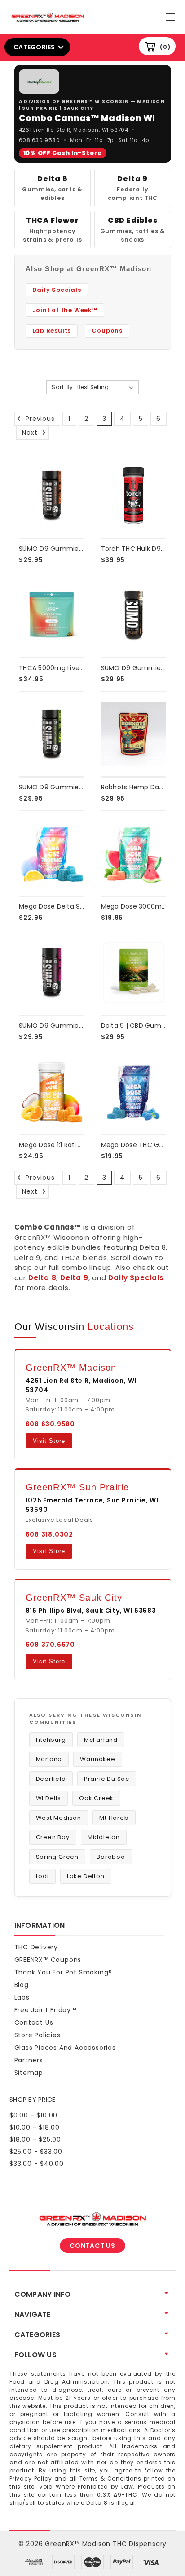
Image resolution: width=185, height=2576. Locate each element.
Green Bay (53, 1837)
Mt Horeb (114, 1818)
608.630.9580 (40, 141)
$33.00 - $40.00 (37, 2164)
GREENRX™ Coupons (48, 1960)
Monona (49, 1759)
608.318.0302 (50, 1534)
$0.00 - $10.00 (33, 2115)
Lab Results (52, 331)
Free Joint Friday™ (45, 2010)
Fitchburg (51, 1740)
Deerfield (51, 1779)
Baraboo (111, 1857)
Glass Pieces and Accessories (65, 2048)
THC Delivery (36, 1947)
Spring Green (57, 1857)
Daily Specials (136, 1278)
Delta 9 (74, 1278)
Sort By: (63, 387)
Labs (22, 1997)
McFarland (101, 1740)
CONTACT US (92, 2246)
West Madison (59, 1818)
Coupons (107, 331)
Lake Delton (86, 1876)
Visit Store (49, 1441)
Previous (39, 419)
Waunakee (97, 1759)
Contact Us (34, 2022)
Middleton (104, 1837)
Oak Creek (96, 1798)
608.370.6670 (51, 1645)
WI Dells (48, 1798)
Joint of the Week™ (65, 310)
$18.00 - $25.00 (35, 2139)
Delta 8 (42, 1278)
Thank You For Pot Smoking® (64, 1972)
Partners (29, 2060)
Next (31, 433)
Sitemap (29, 2073)
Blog (22, 1985)
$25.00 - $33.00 (36, 2152)
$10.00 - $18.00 (35, 2127)
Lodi (42, 1876)
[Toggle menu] (171, 15)
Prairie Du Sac (107, 1779)
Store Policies (37, 2035)
